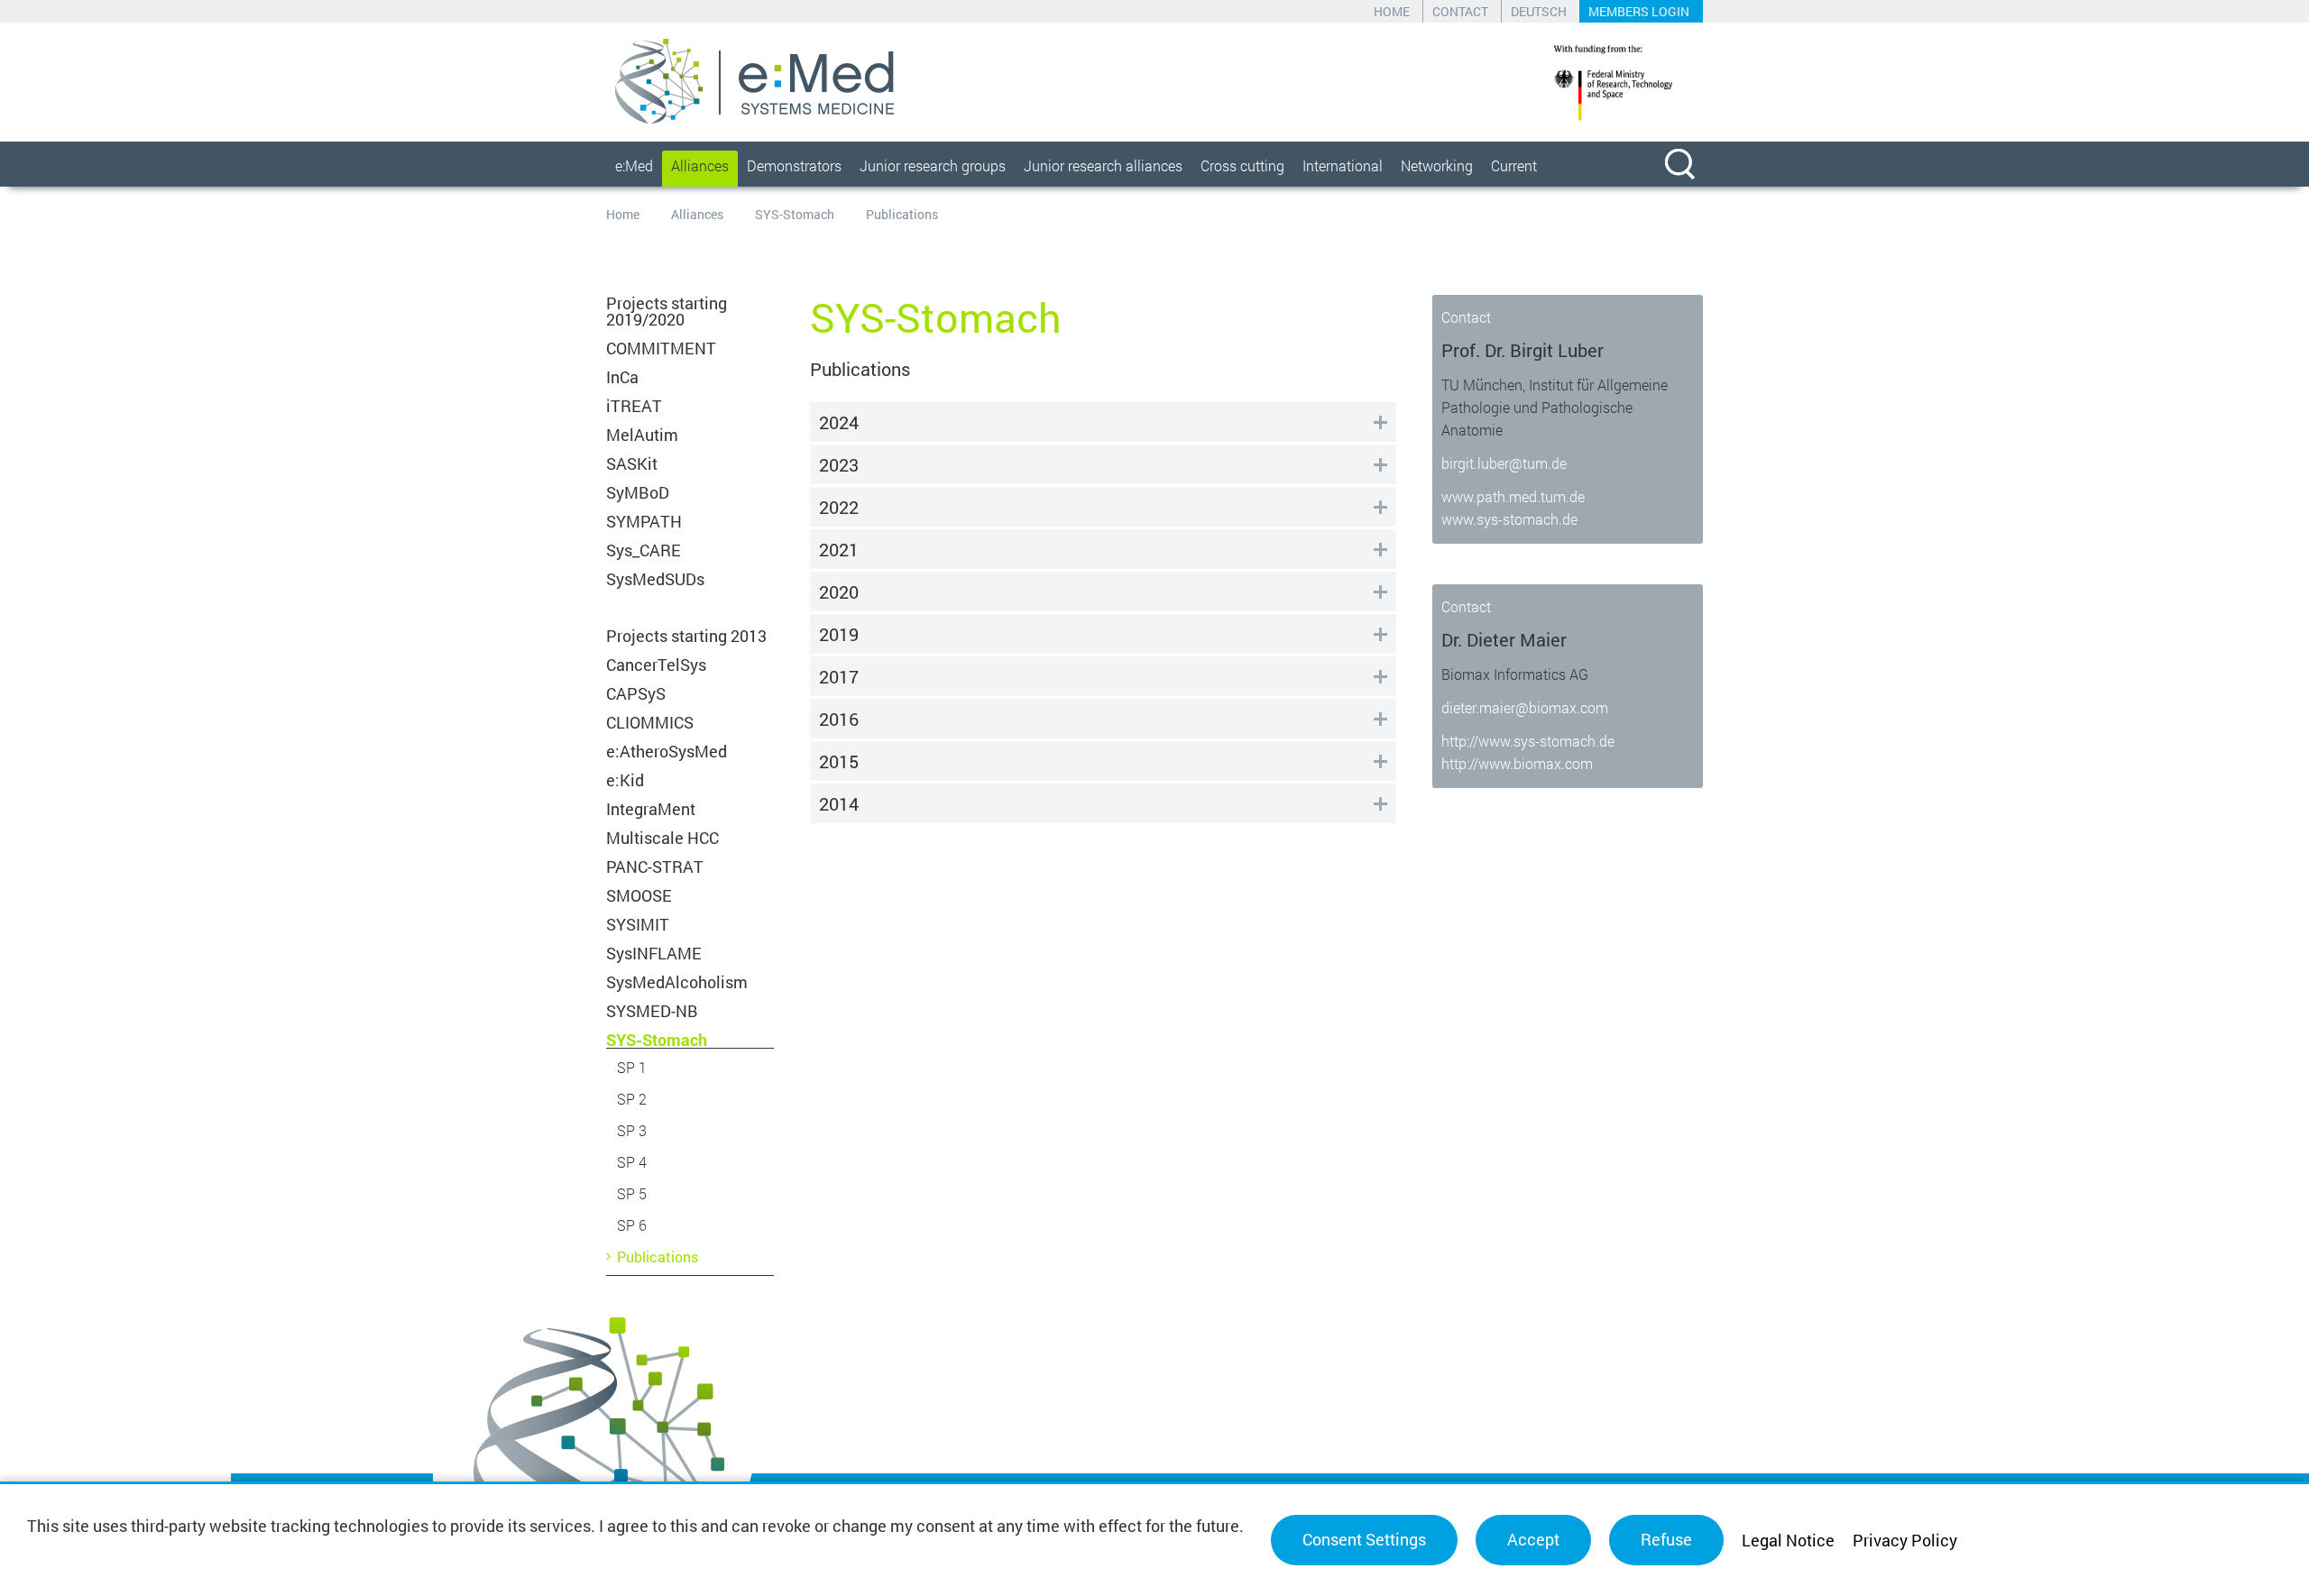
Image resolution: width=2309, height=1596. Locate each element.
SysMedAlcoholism (677, 982)
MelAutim (642, 435)
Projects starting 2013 (686, 636)
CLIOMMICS (650, 722)
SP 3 (632, 1130)
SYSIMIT (638, 924)
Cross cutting (1242, 165)
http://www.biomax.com (1517, 763)
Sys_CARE (644, 550)
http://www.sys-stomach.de (1528, 741)
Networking (1437, 165)
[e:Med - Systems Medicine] (754, 82)
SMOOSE (639, 895)
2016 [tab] (839, 719)
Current (1514, 165)
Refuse (1666, 1539)
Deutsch (1539, 11)
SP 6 (632, 1225)
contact (1460, 11)
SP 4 (632, 1162)
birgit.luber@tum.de (1504, 463)
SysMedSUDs (655, 579)
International (1343, 165)
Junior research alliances (1103, 165)
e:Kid (625, 780)
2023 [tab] (839, 464)
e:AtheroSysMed (667, 751)
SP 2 (632, 1099)
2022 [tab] (839, 507)
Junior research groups (933, 165)
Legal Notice (1788, 1540)
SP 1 (632, 1067)
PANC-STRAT (655, 867)
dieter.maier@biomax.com (1525, 707)
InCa (622, 377)
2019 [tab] (839, 634)
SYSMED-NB (652, 1011)
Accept (1533, 1539)
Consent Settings (1364, 1539)
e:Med (634, 165)
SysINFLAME (654, 953)
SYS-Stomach (795, 214)
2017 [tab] (839, 676)
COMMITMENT (661, 348)
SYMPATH (644, 521)
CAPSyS (636, 693)
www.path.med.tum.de (1513, 496)
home (1392, 11)
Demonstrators (794, 165)
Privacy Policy (1905, 1540)
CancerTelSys (656, 665)
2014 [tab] (839, 803)
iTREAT (634, 406)
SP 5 (632, 1193)
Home (623, 214)
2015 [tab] (839, 761)
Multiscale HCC (662, 838)
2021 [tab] (839, 549)
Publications (658, 1257)
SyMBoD (638, 492)
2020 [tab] (839, 592)
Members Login (1639, 11)
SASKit (632, 463)
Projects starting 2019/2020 (667, 311)
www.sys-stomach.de (1509, 519)
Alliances (700, 165)
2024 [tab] (839, 422)
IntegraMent (651, 809)
